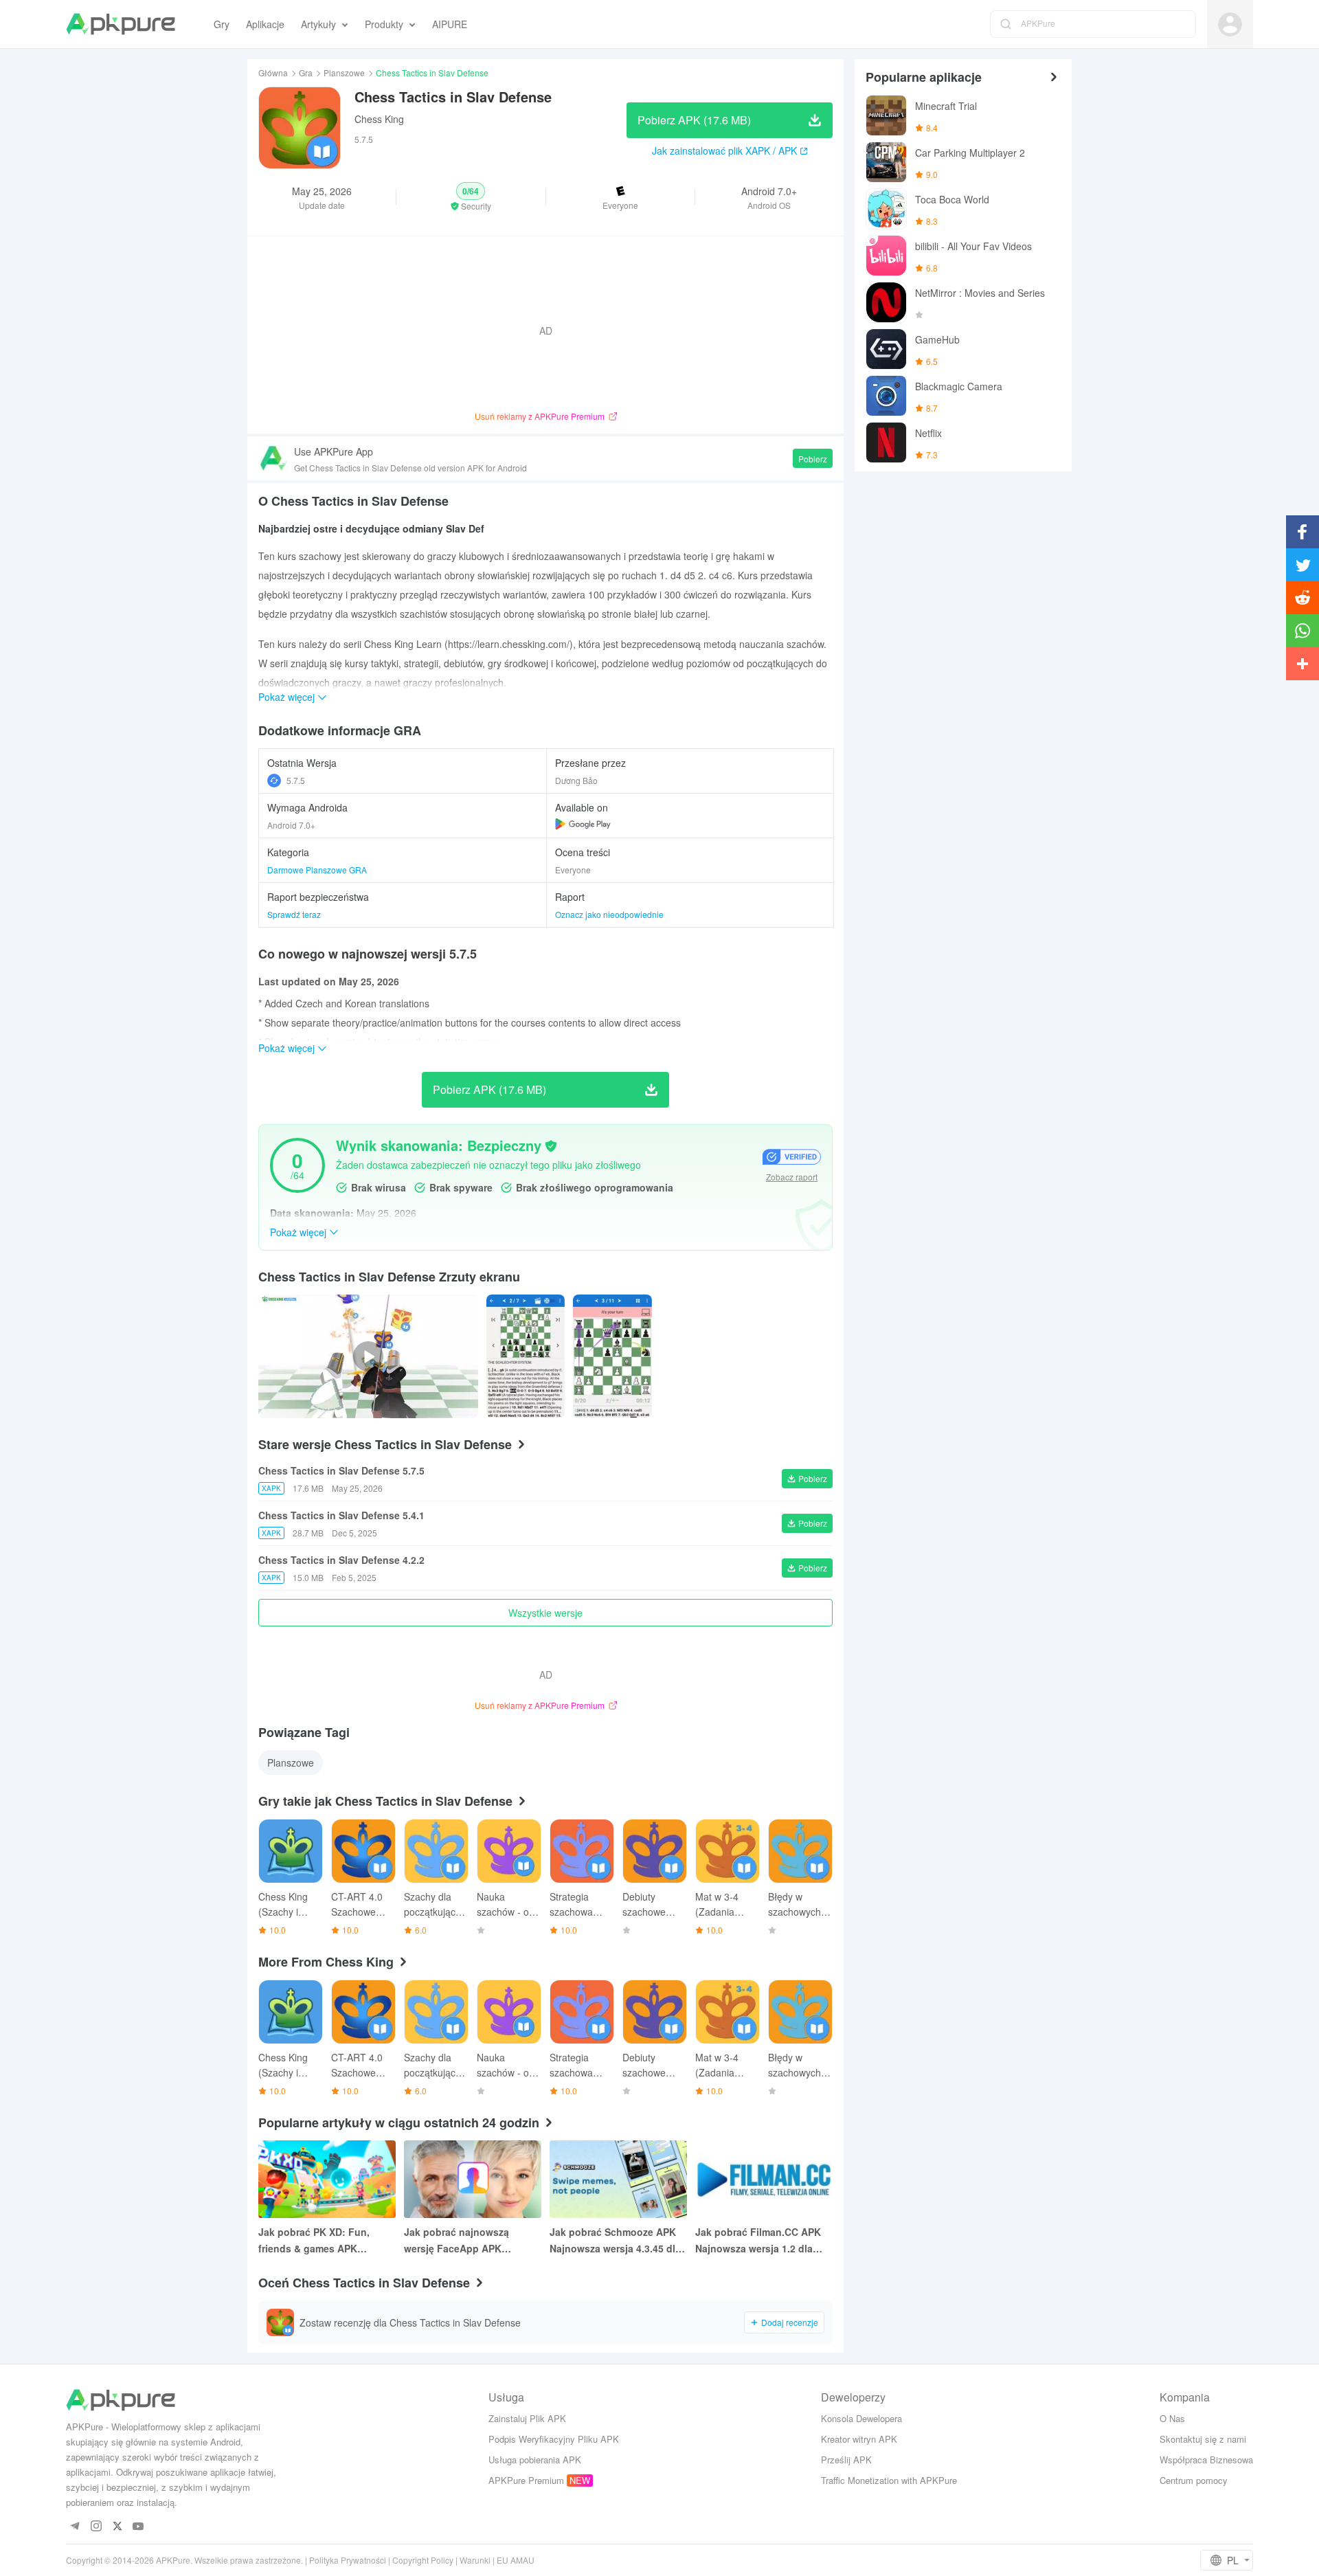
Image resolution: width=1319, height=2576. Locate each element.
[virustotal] (551, 1146)
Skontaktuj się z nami (1203, 2439)
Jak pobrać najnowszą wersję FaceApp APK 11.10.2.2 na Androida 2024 (467, 2241)
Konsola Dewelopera (861, 2418)
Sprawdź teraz (294, 914)
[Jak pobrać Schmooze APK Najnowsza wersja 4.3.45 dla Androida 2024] (618, 2179)
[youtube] (138, 2527)
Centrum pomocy (1194, 2480)
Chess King (379, 119)
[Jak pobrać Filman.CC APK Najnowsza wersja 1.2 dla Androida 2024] (764, 2179)
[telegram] (75, 2527)
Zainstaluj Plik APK (527, 2418)
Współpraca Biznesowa (1206, 2460)
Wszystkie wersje (545, 1613)
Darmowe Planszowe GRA (317, 870)
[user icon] (1230, 24)
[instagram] (96, 2527)
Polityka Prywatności (348, 2560)
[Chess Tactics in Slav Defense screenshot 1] (612, 1356)
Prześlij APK (846, 2460)
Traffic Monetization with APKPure (889, 2480)
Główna (273, 72)
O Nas (1172, 2418)
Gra (306, 72)
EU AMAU (516, 2560)
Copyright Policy (423, 2560)
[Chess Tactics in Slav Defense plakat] (526, 1356)
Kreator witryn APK (859, 2439)
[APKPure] (121, 24)
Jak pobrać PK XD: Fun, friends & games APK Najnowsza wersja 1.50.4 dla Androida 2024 (324, 2241)
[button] (471, 197)
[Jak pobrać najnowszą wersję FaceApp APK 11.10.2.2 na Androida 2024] (473, 2179)
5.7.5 (296, 780)
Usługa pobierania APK (535, 2460)
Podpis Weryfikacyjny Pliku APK (554, 2439)
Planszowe (344, 72)
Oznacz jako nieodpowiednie (609, 914)
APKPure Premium (526, 2480)
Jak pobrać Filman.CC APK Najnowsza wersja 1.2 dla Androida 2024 (758, 2241)
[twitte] (117, 2527)
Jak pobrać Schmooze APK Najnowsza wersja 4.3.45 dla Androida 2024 (615, 2241)
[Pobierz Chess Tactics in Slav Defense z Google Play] (583, 824)
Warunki (475, 2560)
